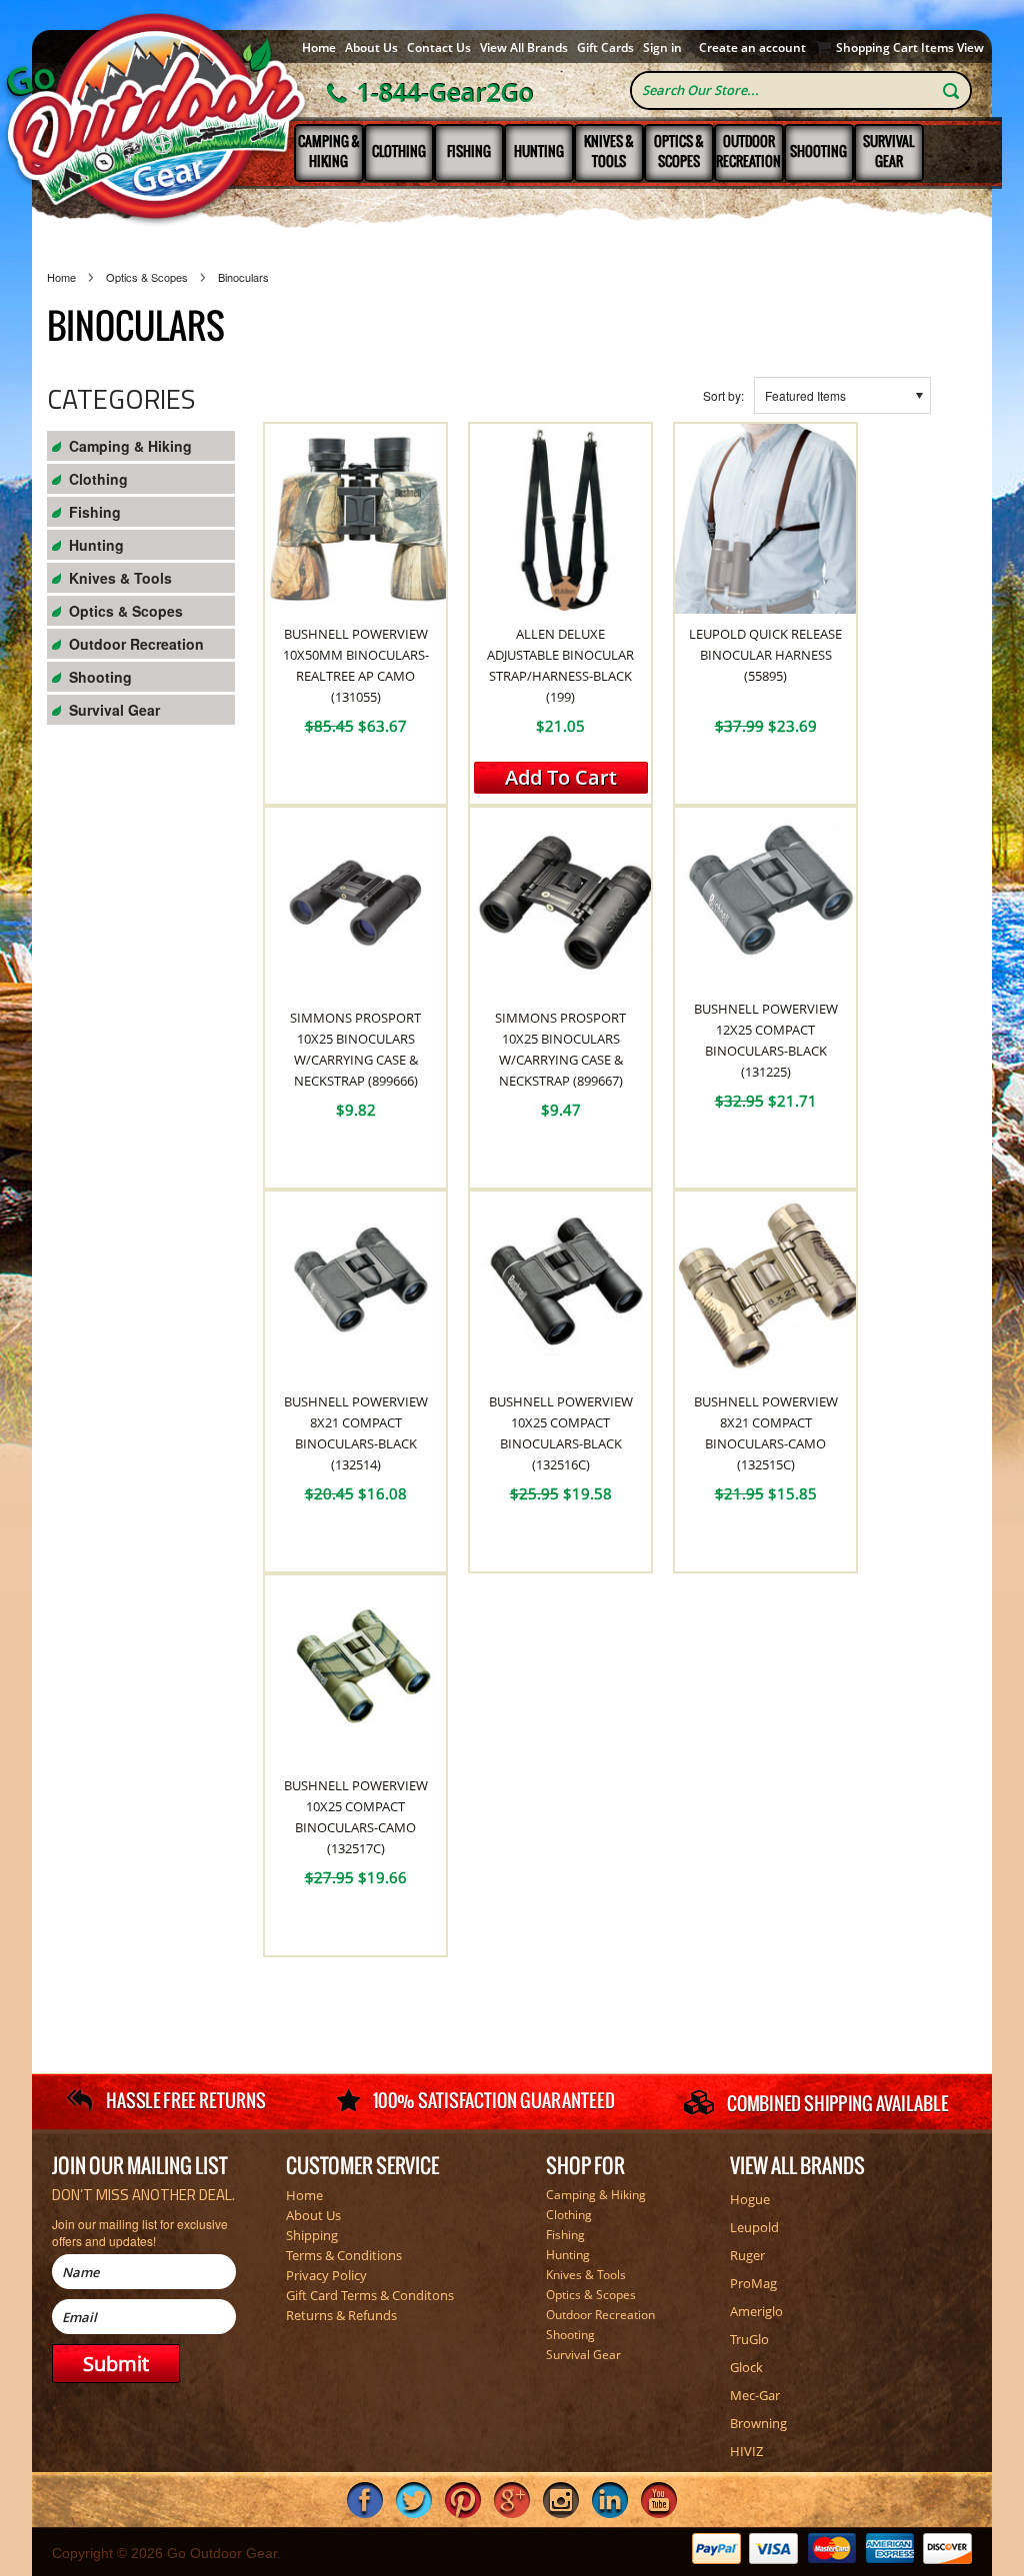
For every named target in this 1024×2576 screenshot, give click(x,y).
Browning (758, 2423)
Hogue (750, 2199)
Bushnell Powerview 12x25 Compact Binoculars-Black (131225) (766, 1040)
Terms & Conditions (344, 2255)
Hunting (539, 151)
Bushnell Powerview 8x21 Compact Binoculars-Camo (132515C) (766, 1433)
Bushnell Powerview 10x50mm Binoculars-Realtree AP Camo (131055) (356, 665)
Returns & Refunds (341, 2315)
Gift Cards (605, 48)
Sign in (662, 48)
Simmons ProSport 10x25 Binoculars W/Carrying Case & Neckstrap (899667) (560, 1049)
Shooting (818, 151)
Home (319, 48)
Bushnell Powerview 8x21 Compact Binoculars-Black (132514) (356, 1433)
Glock (746, 2367)
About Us (371, 48)
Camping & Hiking (329, 151)
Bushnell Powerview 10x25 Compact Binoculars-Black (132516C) (561, 1433)
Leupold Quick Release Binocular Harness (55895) (765, 655)
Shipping (312, 2235)
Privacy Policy (326, 2275)
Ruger (747, 2255)
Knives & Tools (609, 151)
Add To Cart (561, 777)
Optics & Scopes (679, 151)
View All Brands (524, 48)
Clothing (399, 151)
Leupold (754, 2227)
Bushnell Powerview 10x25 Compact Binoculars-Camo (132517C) (356, 1817)
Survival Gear (888, 151)
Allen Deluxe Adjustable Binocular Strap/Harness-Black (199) (560, 665)
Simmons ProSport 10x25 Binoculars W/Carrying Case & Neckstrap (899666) (355, 1049)
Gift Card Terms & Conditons (370, 2295)
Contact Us (439, 48)
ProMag (753, 2283)
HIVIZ (746, 2451)
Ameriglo (756, 2311)
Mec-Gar (755, 2395)
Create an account (752, 48)
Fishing (469, 151)
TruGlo (749, 2339)
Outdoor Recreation (748, 151)
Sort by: (723, 395)
